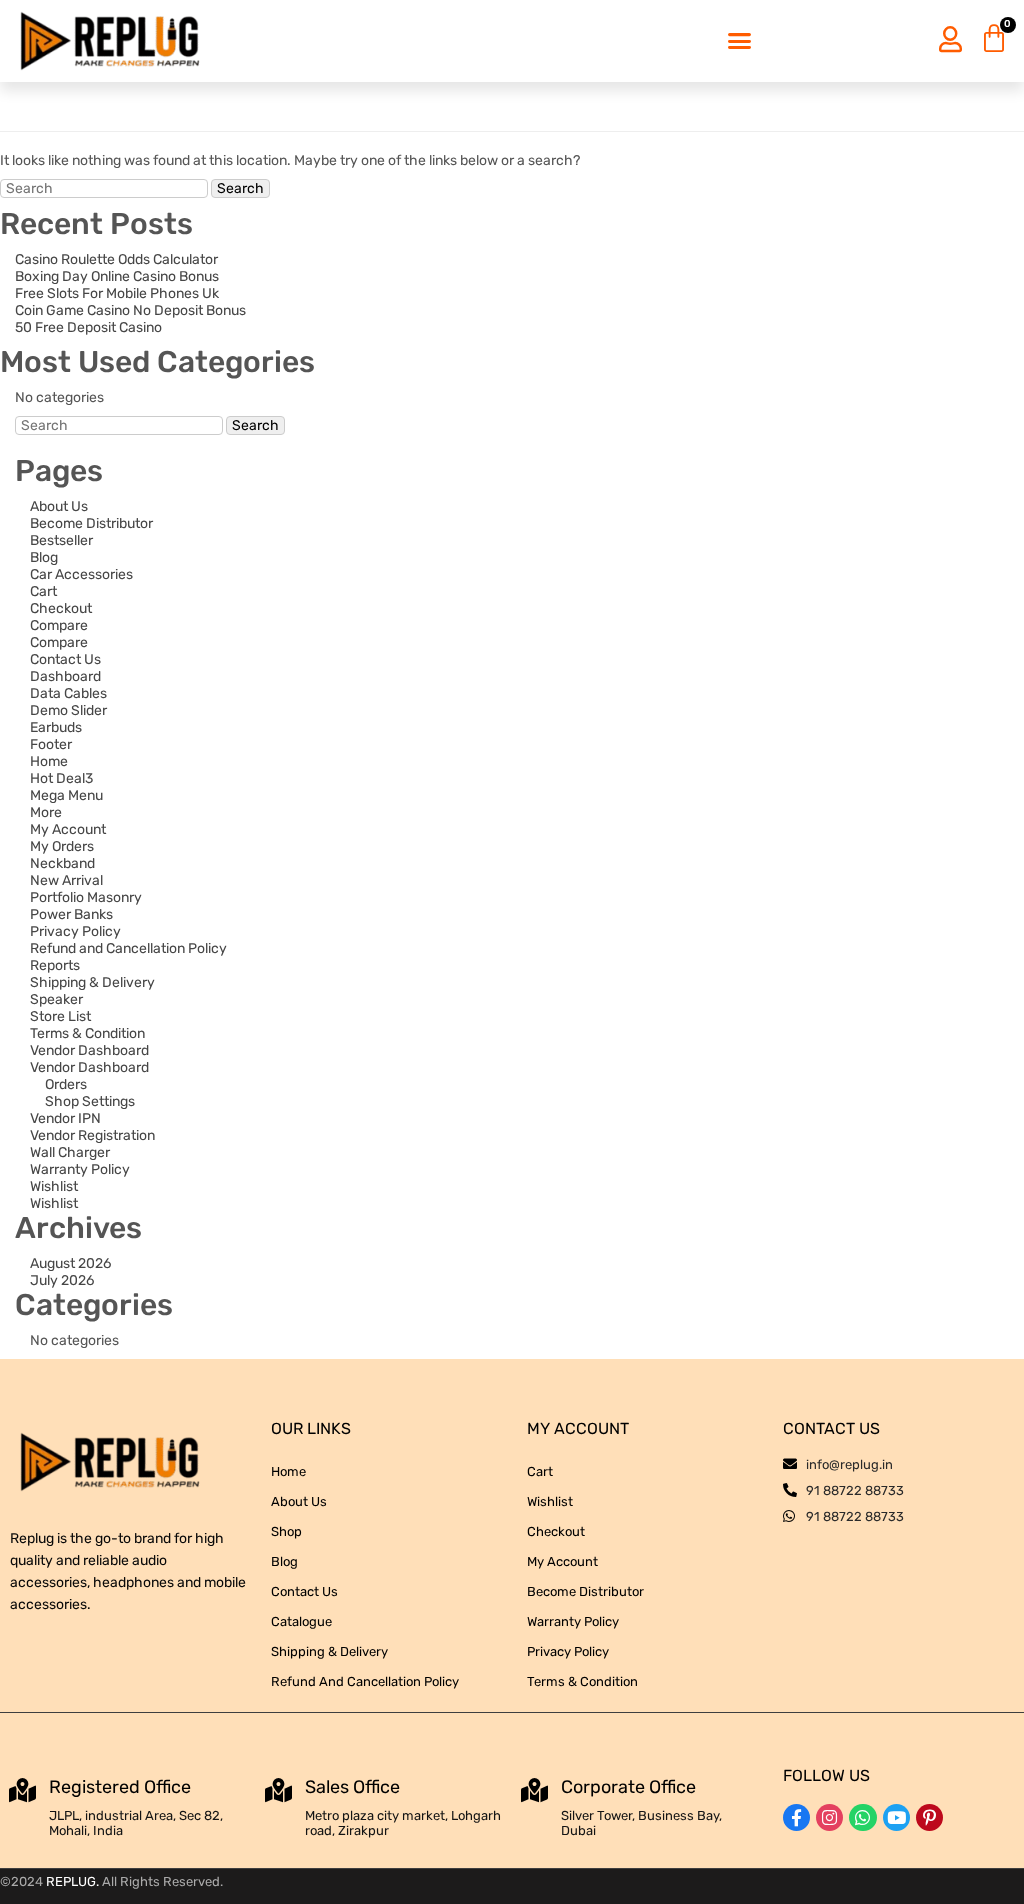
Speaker (56, 999)
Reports (55, 965)
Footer (51, 744)
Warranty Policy (80, 1169)
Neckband (62, 863)
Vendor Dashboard (89, 1050)
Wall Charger (70, 1152)
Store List (60, 1016)
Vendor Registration (92, 1135)
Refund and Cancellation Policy (128, 948)
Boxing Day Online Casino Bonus (117, 276)
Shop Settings (90, 1101)
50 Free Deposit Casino (88, 327)
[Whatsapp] (862, 1817)
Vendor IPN (65, 1118)
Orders (66, 1084)
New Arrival (66, 880)
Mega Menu (66, 795)
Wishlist (54, 1186)
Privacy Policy (75, 931)
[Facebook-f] (796, 1817)
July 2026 (62, 1280)
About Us (59, 506)
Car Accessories (81, 574)
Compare (59, 625)
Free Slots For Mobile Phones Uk (117, 293)
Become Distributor (91, 523)
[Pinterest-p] (929, 1817)
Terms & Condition (87, 1033)
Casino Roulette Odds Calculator (116, 259)
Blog (44, 557)
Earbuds (56, 727)
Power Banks (71, 914)
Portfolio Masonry (86, 897)
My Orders (62, 846)
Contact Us (65, 659)
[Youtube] (896, 1817)
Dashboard (65, 676)
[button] (739, 41)
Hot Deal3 (61, 778)
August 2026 (70, 1263)
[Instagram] (829, 1817)
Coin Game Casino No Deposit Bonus (130, 310)
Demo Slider (68, 710)
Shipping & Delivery (92, 982)
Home (49, 761)
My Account (68, 829)
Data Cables (68, 693)
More (46, 812)
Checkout (61, 608)
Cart (43, 591)
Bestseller (61, 540)
